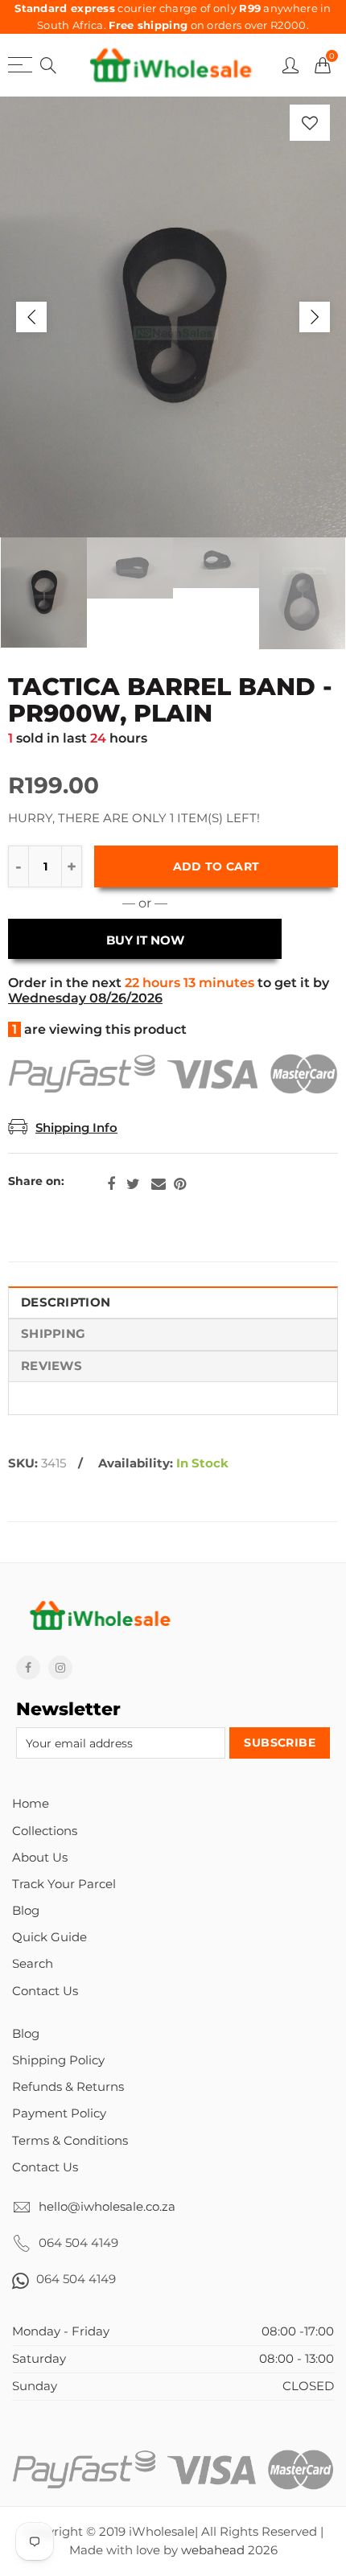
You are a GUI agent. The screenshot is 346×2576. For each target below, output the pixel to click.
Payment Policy (59, 2113)
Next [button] (315, 317)
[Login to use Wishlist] (310, 123)
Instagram (60, 1668)
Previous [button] (31, 317)
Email (159, 1184)
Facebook (111, 1184)
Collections (45, 1831)
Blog (26, 1911)
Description (66, 1302)
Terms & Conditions (70, 2141)
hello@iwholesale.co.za (107, 2207)
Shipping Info (76, 1128)
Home (31, 1804)
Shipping (53, 1334)
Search (33, 1964)
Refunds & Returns (68, 2087)
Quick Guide (49, 1937)
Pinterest (180, 1184)
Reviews (51, 1366)
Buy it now (145, 940)
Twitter (133, 1184)
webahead (213, 2550)
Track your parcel (64, 1884)
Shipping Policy (58, 2060)
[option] (173, 317)
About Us (40, 1858)
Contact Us (45, 1991)
